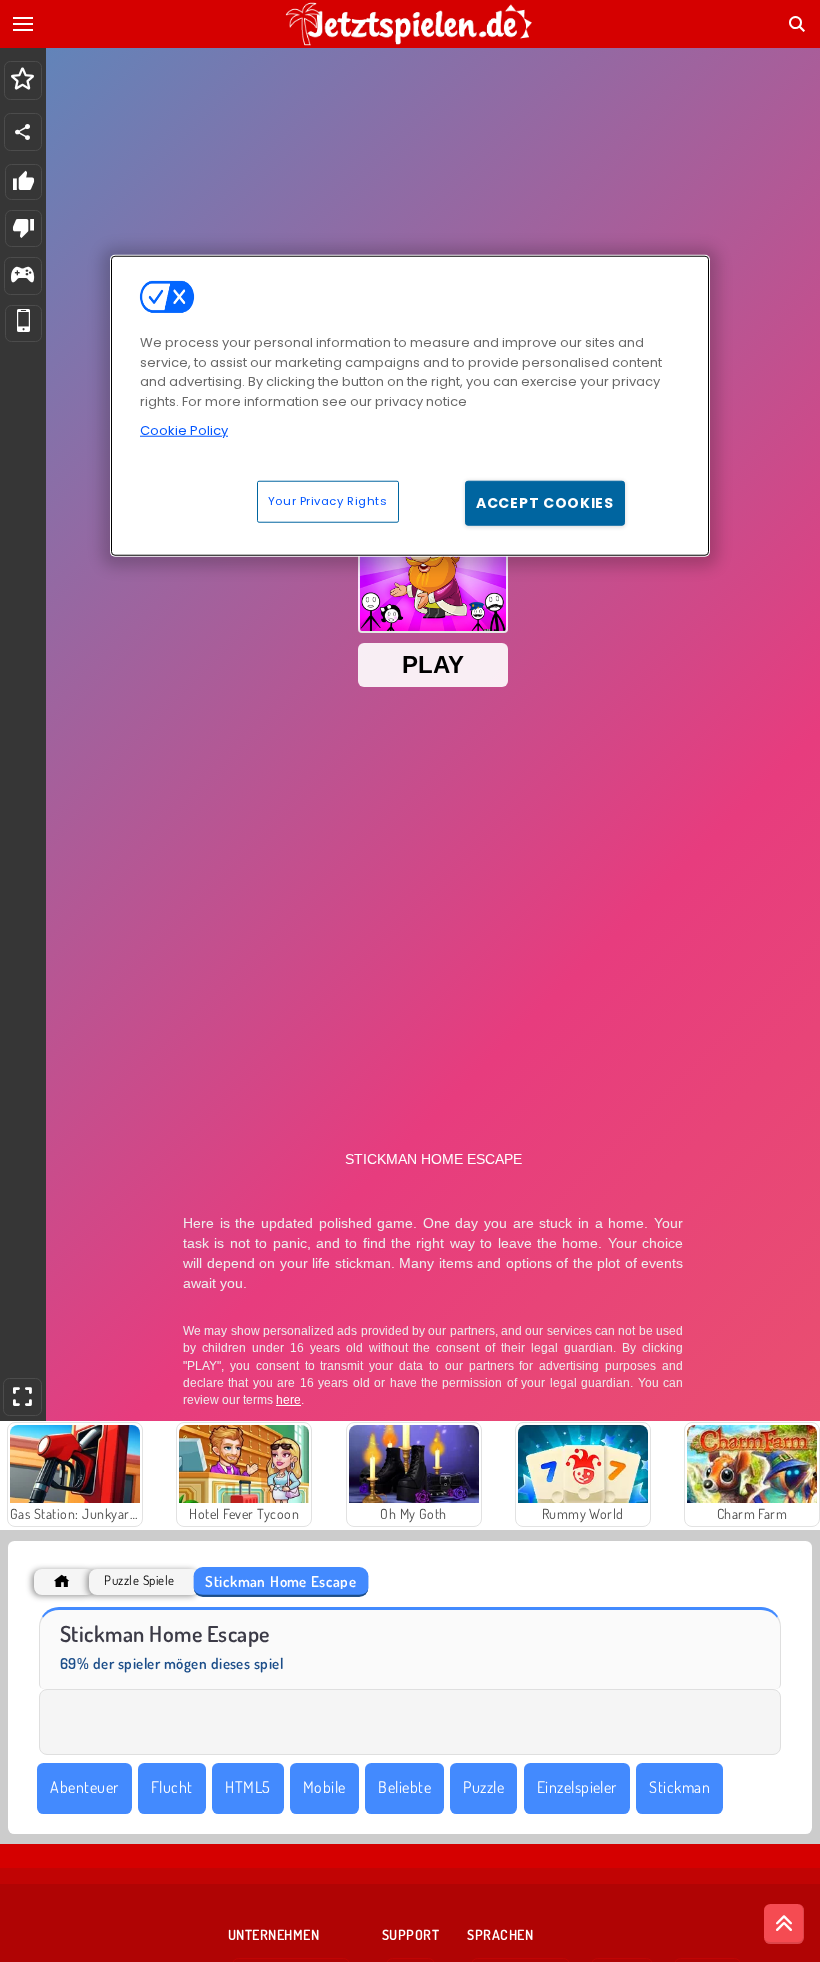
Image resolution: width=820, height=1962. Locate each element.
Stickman (679, 1787)
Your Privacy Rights (328, 501)
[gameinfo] (22, 276)
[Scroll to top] (784, 1924)
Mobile (324, 1787)
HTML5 (247, 1787)
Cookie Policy (184, 430)
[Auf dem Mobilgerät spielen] (23, 323)
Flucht (172, 1787)
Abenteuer (84, 1787)
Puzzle (483, 1787)
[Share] (23, 132)
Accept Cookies (545, 503)
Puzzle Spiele (139, 1580)
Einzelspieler (577, 1787)
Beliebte (404, 1787)
